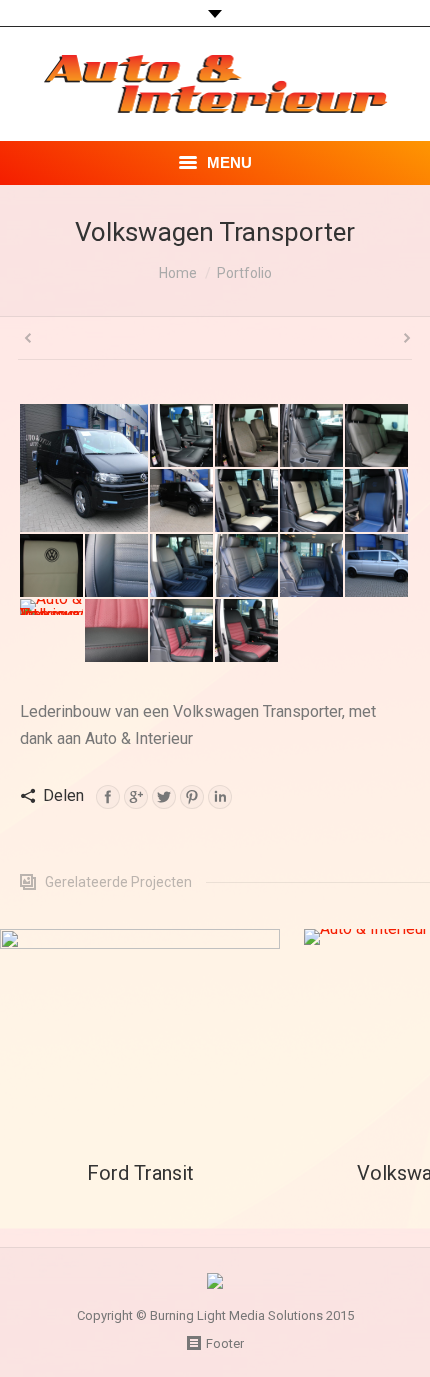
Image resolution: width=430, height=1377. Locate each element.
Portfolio (244, 273)
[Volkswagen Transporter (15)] (182, 501)
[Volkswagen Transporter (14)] (247, 501)
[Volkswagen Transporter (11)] (52, 566)
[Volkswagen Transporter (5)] (52, 608)
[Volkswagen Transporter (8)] (247, 566)
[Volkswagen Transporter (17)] (312, 436)
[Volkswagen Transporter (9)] (182, 566)
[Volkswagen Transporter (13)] (312, 501)
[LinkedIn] (220, 797)
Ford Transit (140, 1173)
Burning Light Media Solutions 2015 (252, 1315)
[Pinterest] (192, 797)
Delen (63, 795)
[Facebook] (108, 797)
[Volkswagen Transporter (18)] (247, 436)
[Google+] (136, 797)
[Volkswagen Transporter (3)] (182, 631)
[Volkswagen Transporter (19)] (182, 436)
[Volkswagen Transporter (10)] (117, 566)
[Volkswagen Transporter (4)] (117, 631)
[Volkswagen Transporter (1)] (85, 468)
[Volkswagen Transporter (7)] (312, 566)
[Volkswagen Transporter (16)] (377, 436)
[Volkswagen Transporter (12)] (377, 501)
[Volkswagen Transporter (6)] (377, 566)
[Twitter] (164, 797)
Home (178, 273)
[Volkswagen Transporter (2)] (247, 631)
